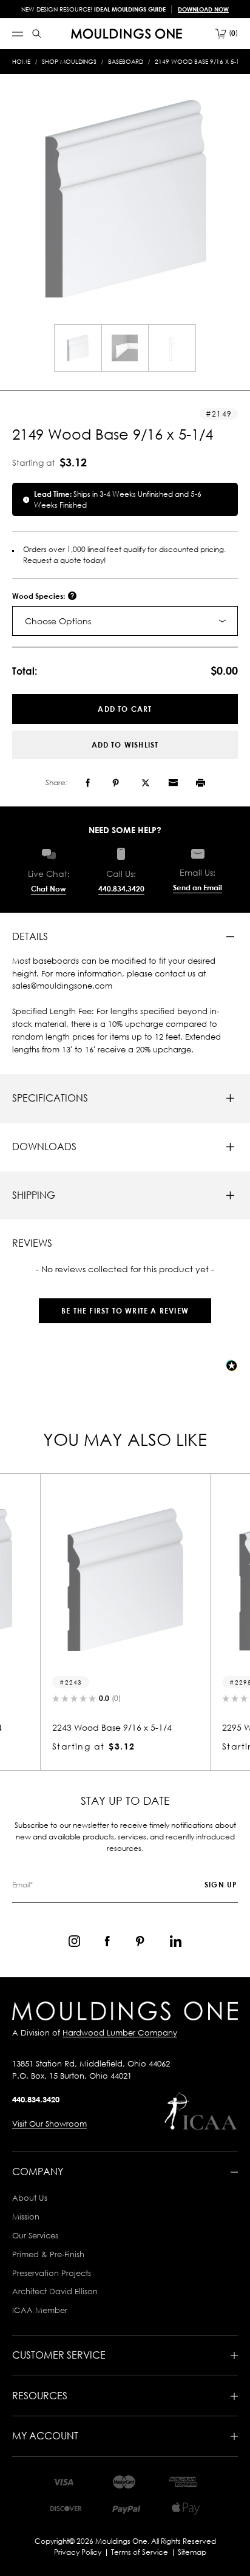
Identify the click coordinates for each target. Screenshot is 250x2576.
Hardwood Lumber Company (120, 2033)
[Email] (173, 783)
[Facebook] (88, 783)
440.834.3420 (121, 889)
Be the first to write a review (125, 1311)
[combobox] (125, 621)
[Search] (37, 34)
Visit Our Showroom (49, 2124)
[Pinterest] (116, 783)
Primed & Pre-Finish (48, 2254)
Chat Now (49, 889)
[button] (125, 1305)
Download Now (203, 9)
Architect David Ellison (55, 2291)
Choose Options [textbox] (58, 621)
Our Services (35, 2235)
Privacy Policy (78, 2552)
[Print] (201, 783)
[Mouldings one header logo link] (127, 34)
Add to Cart (125, 709)
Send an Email (198, 888)
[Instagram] (74, 1941)
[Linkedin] (176, 1941)
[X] (146, 783)
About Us (30, 2198)
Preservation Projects (52, 2273)
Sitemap (192, 2552)
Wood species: (39, 596)
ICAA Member (40, 2310)
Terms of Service (140, 2552)
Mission (26, 2217)
